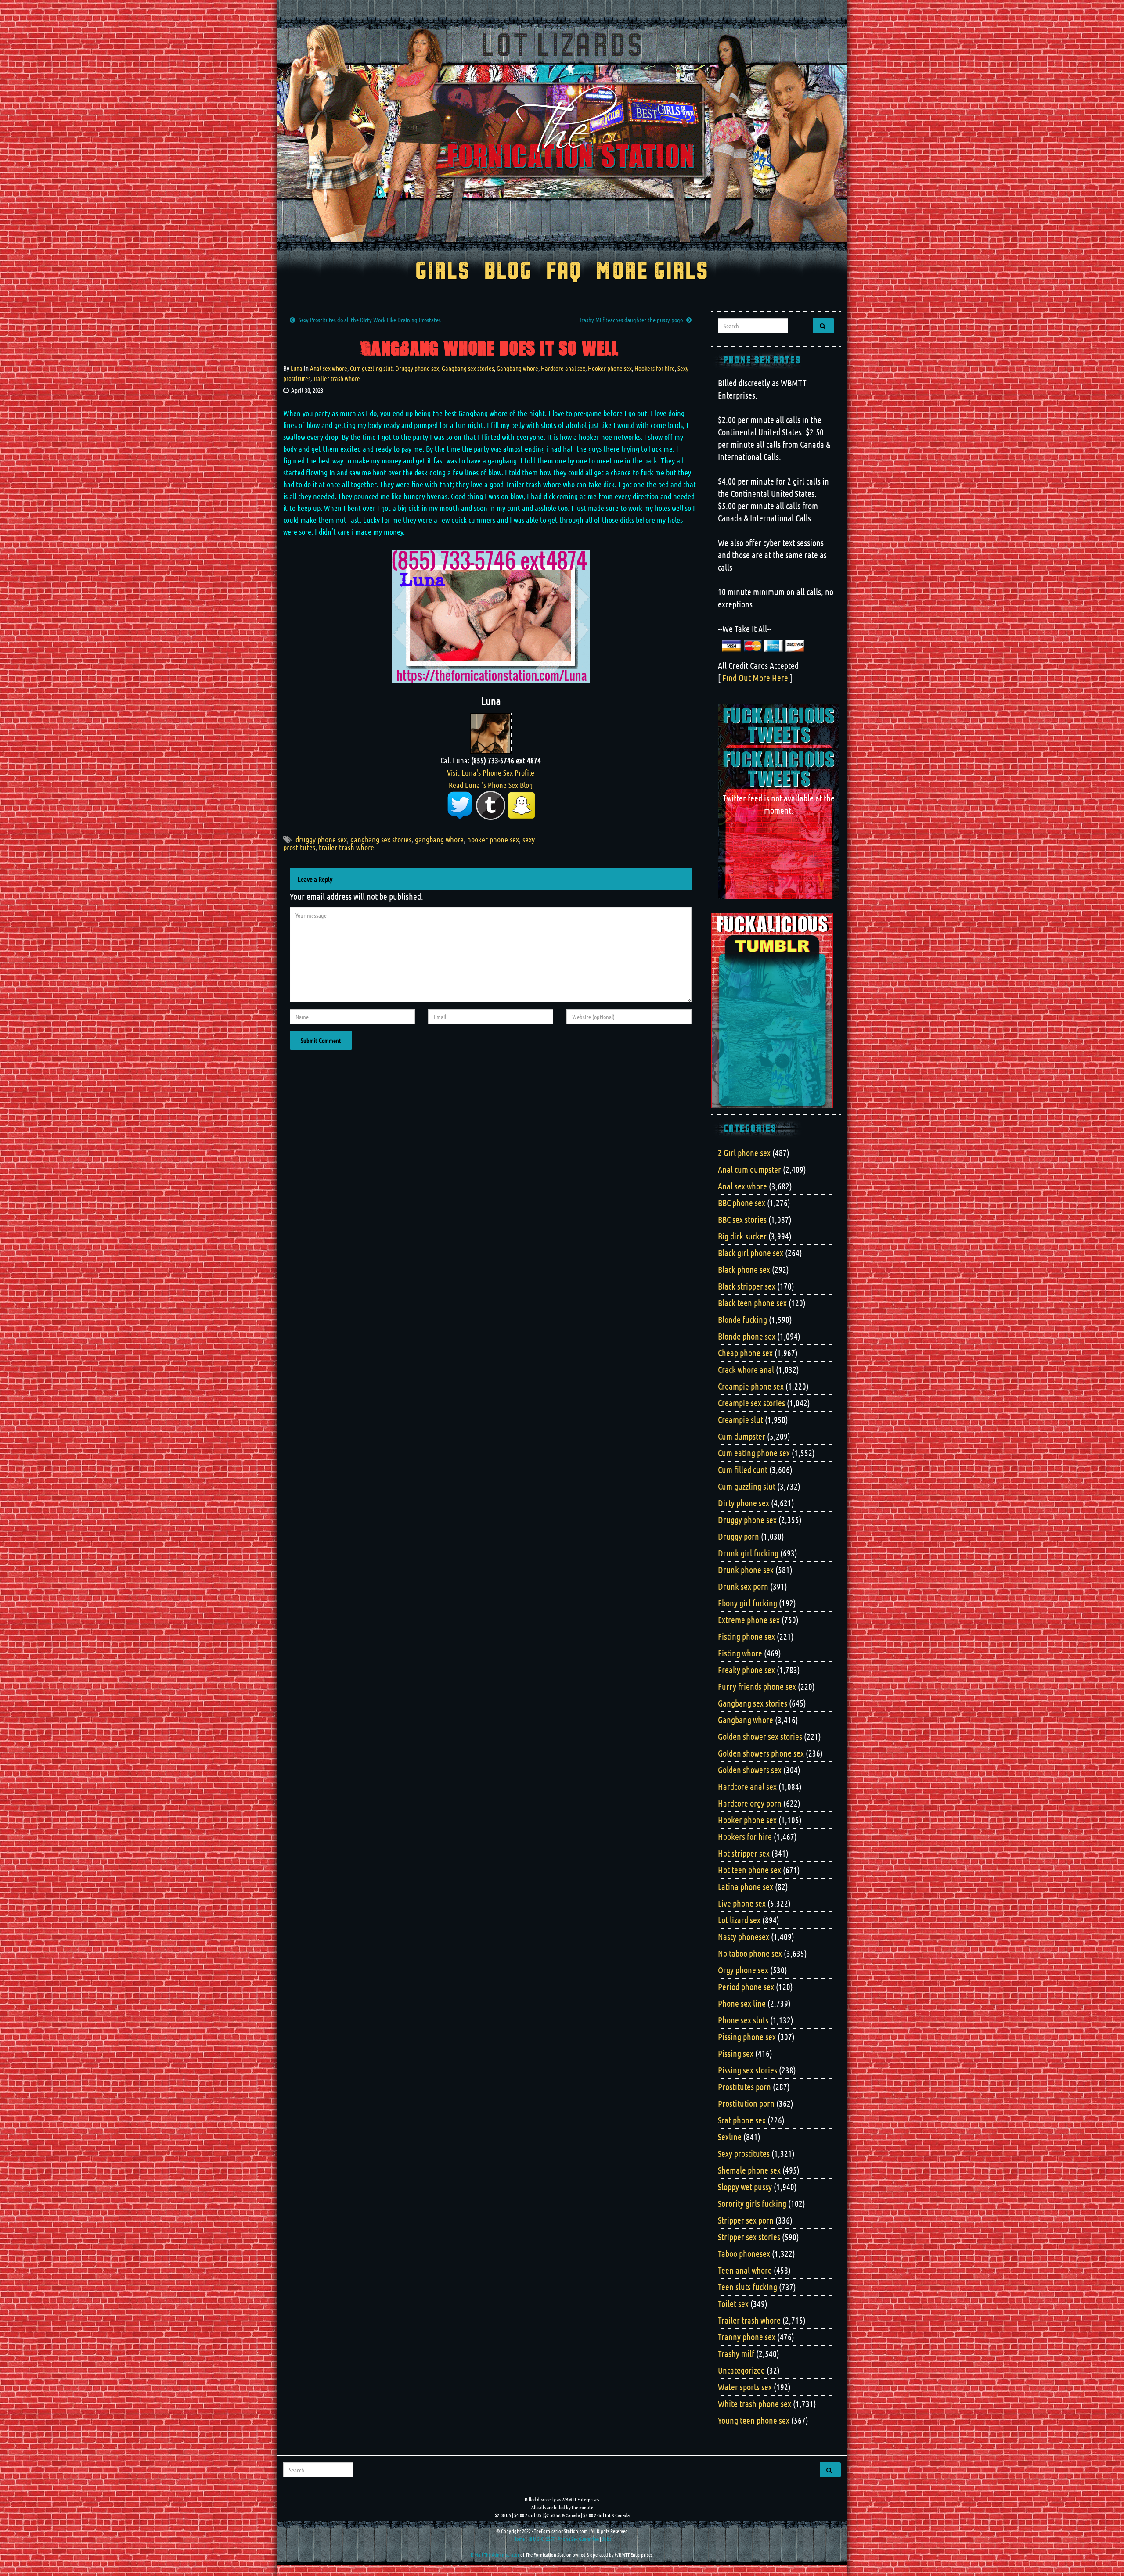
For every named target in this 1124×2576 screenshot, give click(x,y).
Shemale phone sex (749, 2170)
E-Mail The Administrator (495, 2554)
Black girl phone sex (751, 1253)
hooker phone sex (493, 839)
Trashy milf (736, 2353)
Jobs (607, 2539)
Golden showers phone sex (761, 1753)
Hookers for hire (655, 368)
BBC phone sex (742, 1203)
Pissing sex (736, 2053)
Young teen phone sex (754, 2420)
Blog (508, 272)
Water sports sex (745, 2387)
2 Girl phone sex (744, 1153)
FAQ (564, 272)
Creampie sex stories (751, 1403)
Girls (443, 272)
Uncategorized (741, 2370)
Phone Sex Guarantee (578, 2539)
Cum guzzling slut (371, 368)
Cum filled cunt (743, 1469)
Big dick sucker (742, 1236)
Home (519, 2539)
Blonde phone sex (747, 1336)
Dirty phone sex (744, 1503)
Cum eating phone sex (754, 1453)
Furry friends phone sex (757, 1686)
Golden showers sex (750, 1770)
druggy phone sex (321, 839)
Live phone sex (742, 1903)
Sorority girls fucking (752, 2203)
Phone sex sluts (743, 2020)
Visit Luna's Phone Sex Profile (491, 772)
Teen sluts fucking (748, 2287)
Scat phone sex (742, 2120)
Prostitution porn (746, 2103)
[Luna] (491, 732)
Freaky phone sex (746, 1670)
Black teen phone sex (752, 1303)
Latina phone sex (746, 1886)
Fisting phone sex (746, 1636)
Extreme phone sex (749, 1620)
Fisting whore (740, 1653)
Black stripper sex (747, 1286)
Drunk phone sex (746, 1570)
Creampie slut (740, 1419)
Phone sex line (742, 2003)
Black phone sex (744, 1269)
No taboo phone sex (750, 1953)
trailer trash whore (346, 847)
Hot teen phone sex (749, 1870)
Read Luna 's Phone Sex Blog (491, 785)
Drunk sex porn (743, 1586)
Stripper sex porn (746, 2220)
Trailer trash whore (337, 378)
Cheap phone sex (745, 1353)
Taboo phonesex (744, 2253)
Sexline (730, 2137)
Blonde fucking (742, 1319)
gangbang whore (439, 839)
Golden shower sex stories (760, 1736)
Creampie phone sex (751, 1386)
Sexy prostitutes (744, 2153)
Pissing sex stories (748, 2070)
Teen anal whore (745, 2270)
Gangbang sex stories (468, 368)
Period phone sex (746, 1987)
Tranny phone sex (747, 2337)
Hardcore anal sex (563, 368)
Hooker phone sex (610, 368)
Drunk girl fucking (748, 1553)
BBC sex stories (742, 1219)
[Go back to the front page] (562, 133)
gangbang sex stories (381, 839)
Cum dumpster (742, 1436)
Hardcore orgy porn (750, 1803)
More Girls (652, 272)
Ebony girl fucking (748, 1603)
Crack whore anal (746, 1369)
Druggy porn (739, 1536)
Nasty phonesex (744, 1936)
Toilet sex (733, 2303)
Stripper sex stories (749, 2237)
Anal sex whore (329, 368)
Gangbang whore (517, 368)
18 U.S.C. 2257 (541, 2539)
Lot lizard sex (739, 1920)
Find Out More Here (755, 678)
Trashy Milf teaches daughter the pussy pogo (631, 320)
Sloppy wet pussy (745, 2187)
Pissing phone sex (747, 2037)
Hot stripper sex (744, 1853)
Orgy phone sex (743, 1970)
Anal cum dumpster (749, 1169)
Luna (297, 368)
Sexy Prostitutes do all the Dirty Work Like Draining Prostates (370, 320)
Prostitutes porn (744, 2087)
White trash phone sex (755, 2404)
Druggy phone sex (417, 368)
